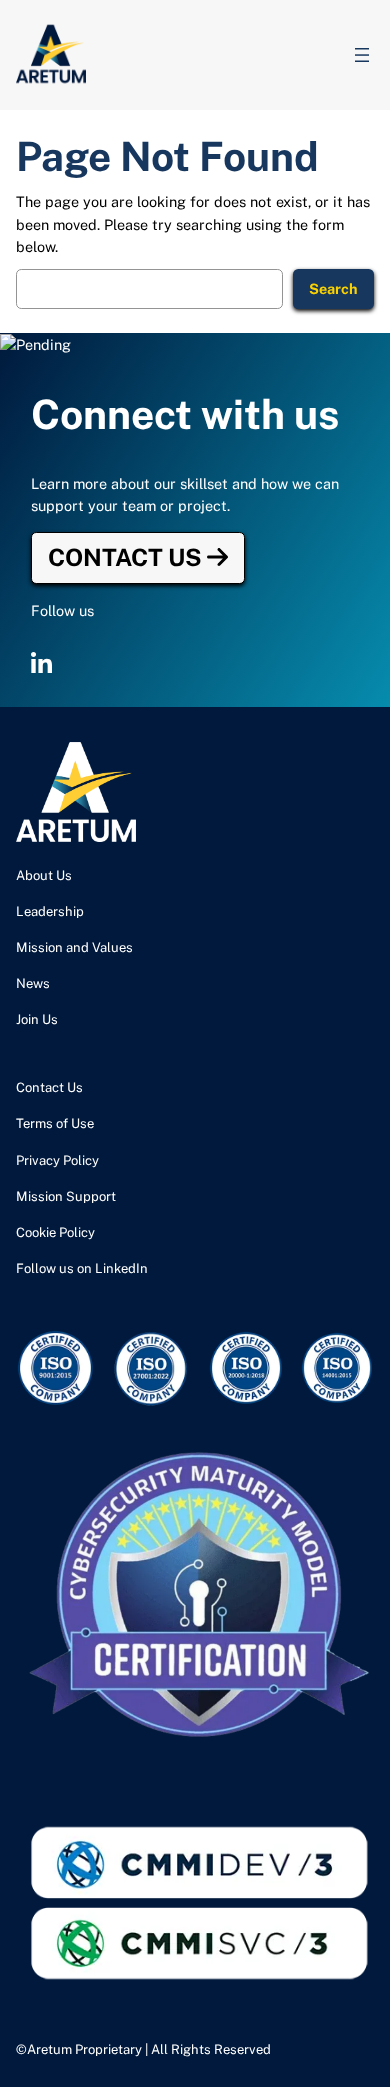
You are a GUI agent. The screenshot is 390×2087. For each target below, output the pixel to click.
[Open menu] (362, 55)
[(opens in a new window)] (41, 664)
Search (333, 288)
